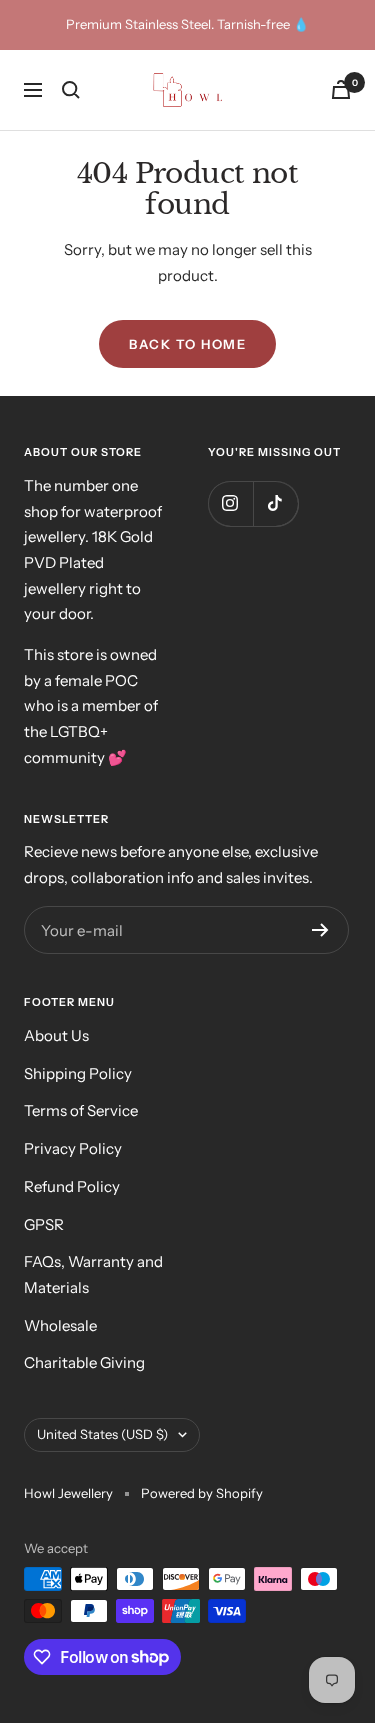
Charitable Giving (84, 1362)
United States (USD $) (102, 1434)
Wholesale (60, 1325)
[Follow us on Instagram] (230, 503)
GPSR (44, 1224)
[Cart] (341, 89)
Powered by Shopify (202, 1493)
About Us (56, 1035)
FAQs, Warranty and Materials (93, 1274)
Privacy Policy (73, 1148)
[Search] (71, 90)
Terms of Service (81, 1110)
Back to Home (187, 344)
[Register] (320, 930)
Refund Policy (72, 1186)
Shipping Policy (78, 1073)
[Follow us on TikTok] (275, 503)
